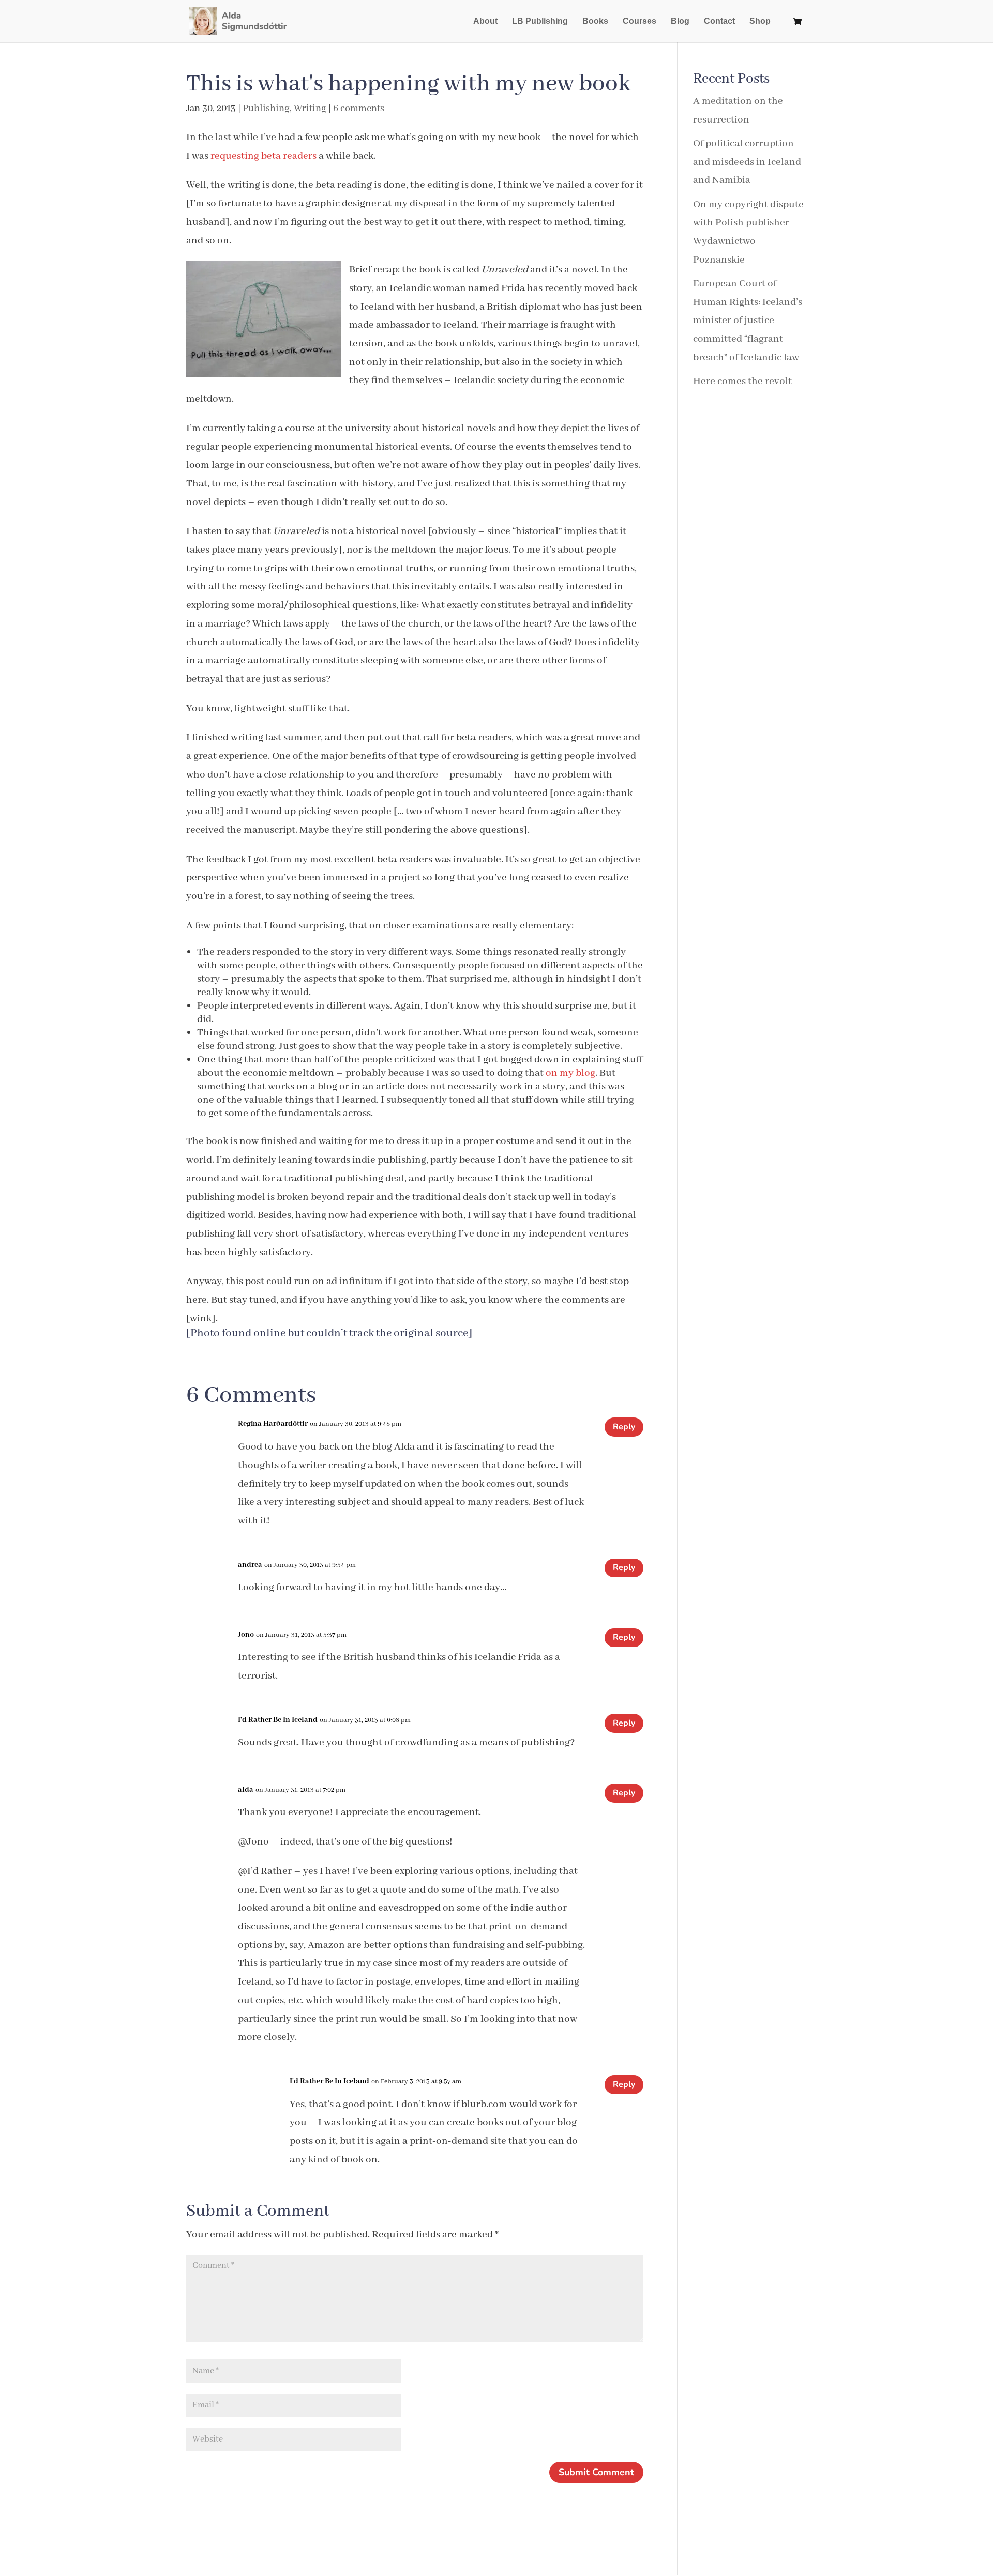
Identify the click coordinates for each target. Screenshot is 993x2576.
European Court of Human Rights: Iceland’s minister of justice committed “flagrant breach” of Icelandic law (748, 321)
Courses (640, 21)
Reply (624, 1427)
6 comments (359, 109)
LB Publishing (540, 21)
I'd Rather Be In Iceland (278, 1720)
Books (595, 21)
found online (254, 1333)
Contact (719, 21)
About (485, 21)
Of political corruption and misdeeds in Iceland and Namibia (747, 162)
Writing (310, 109)
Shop (760, 21)
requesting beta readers (264, 156)
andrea (250, 1565)
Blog (680, 21)
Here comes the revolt (742, 381)
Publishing (266, 109)
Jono (246, 1635)
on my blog (570, 1073)
